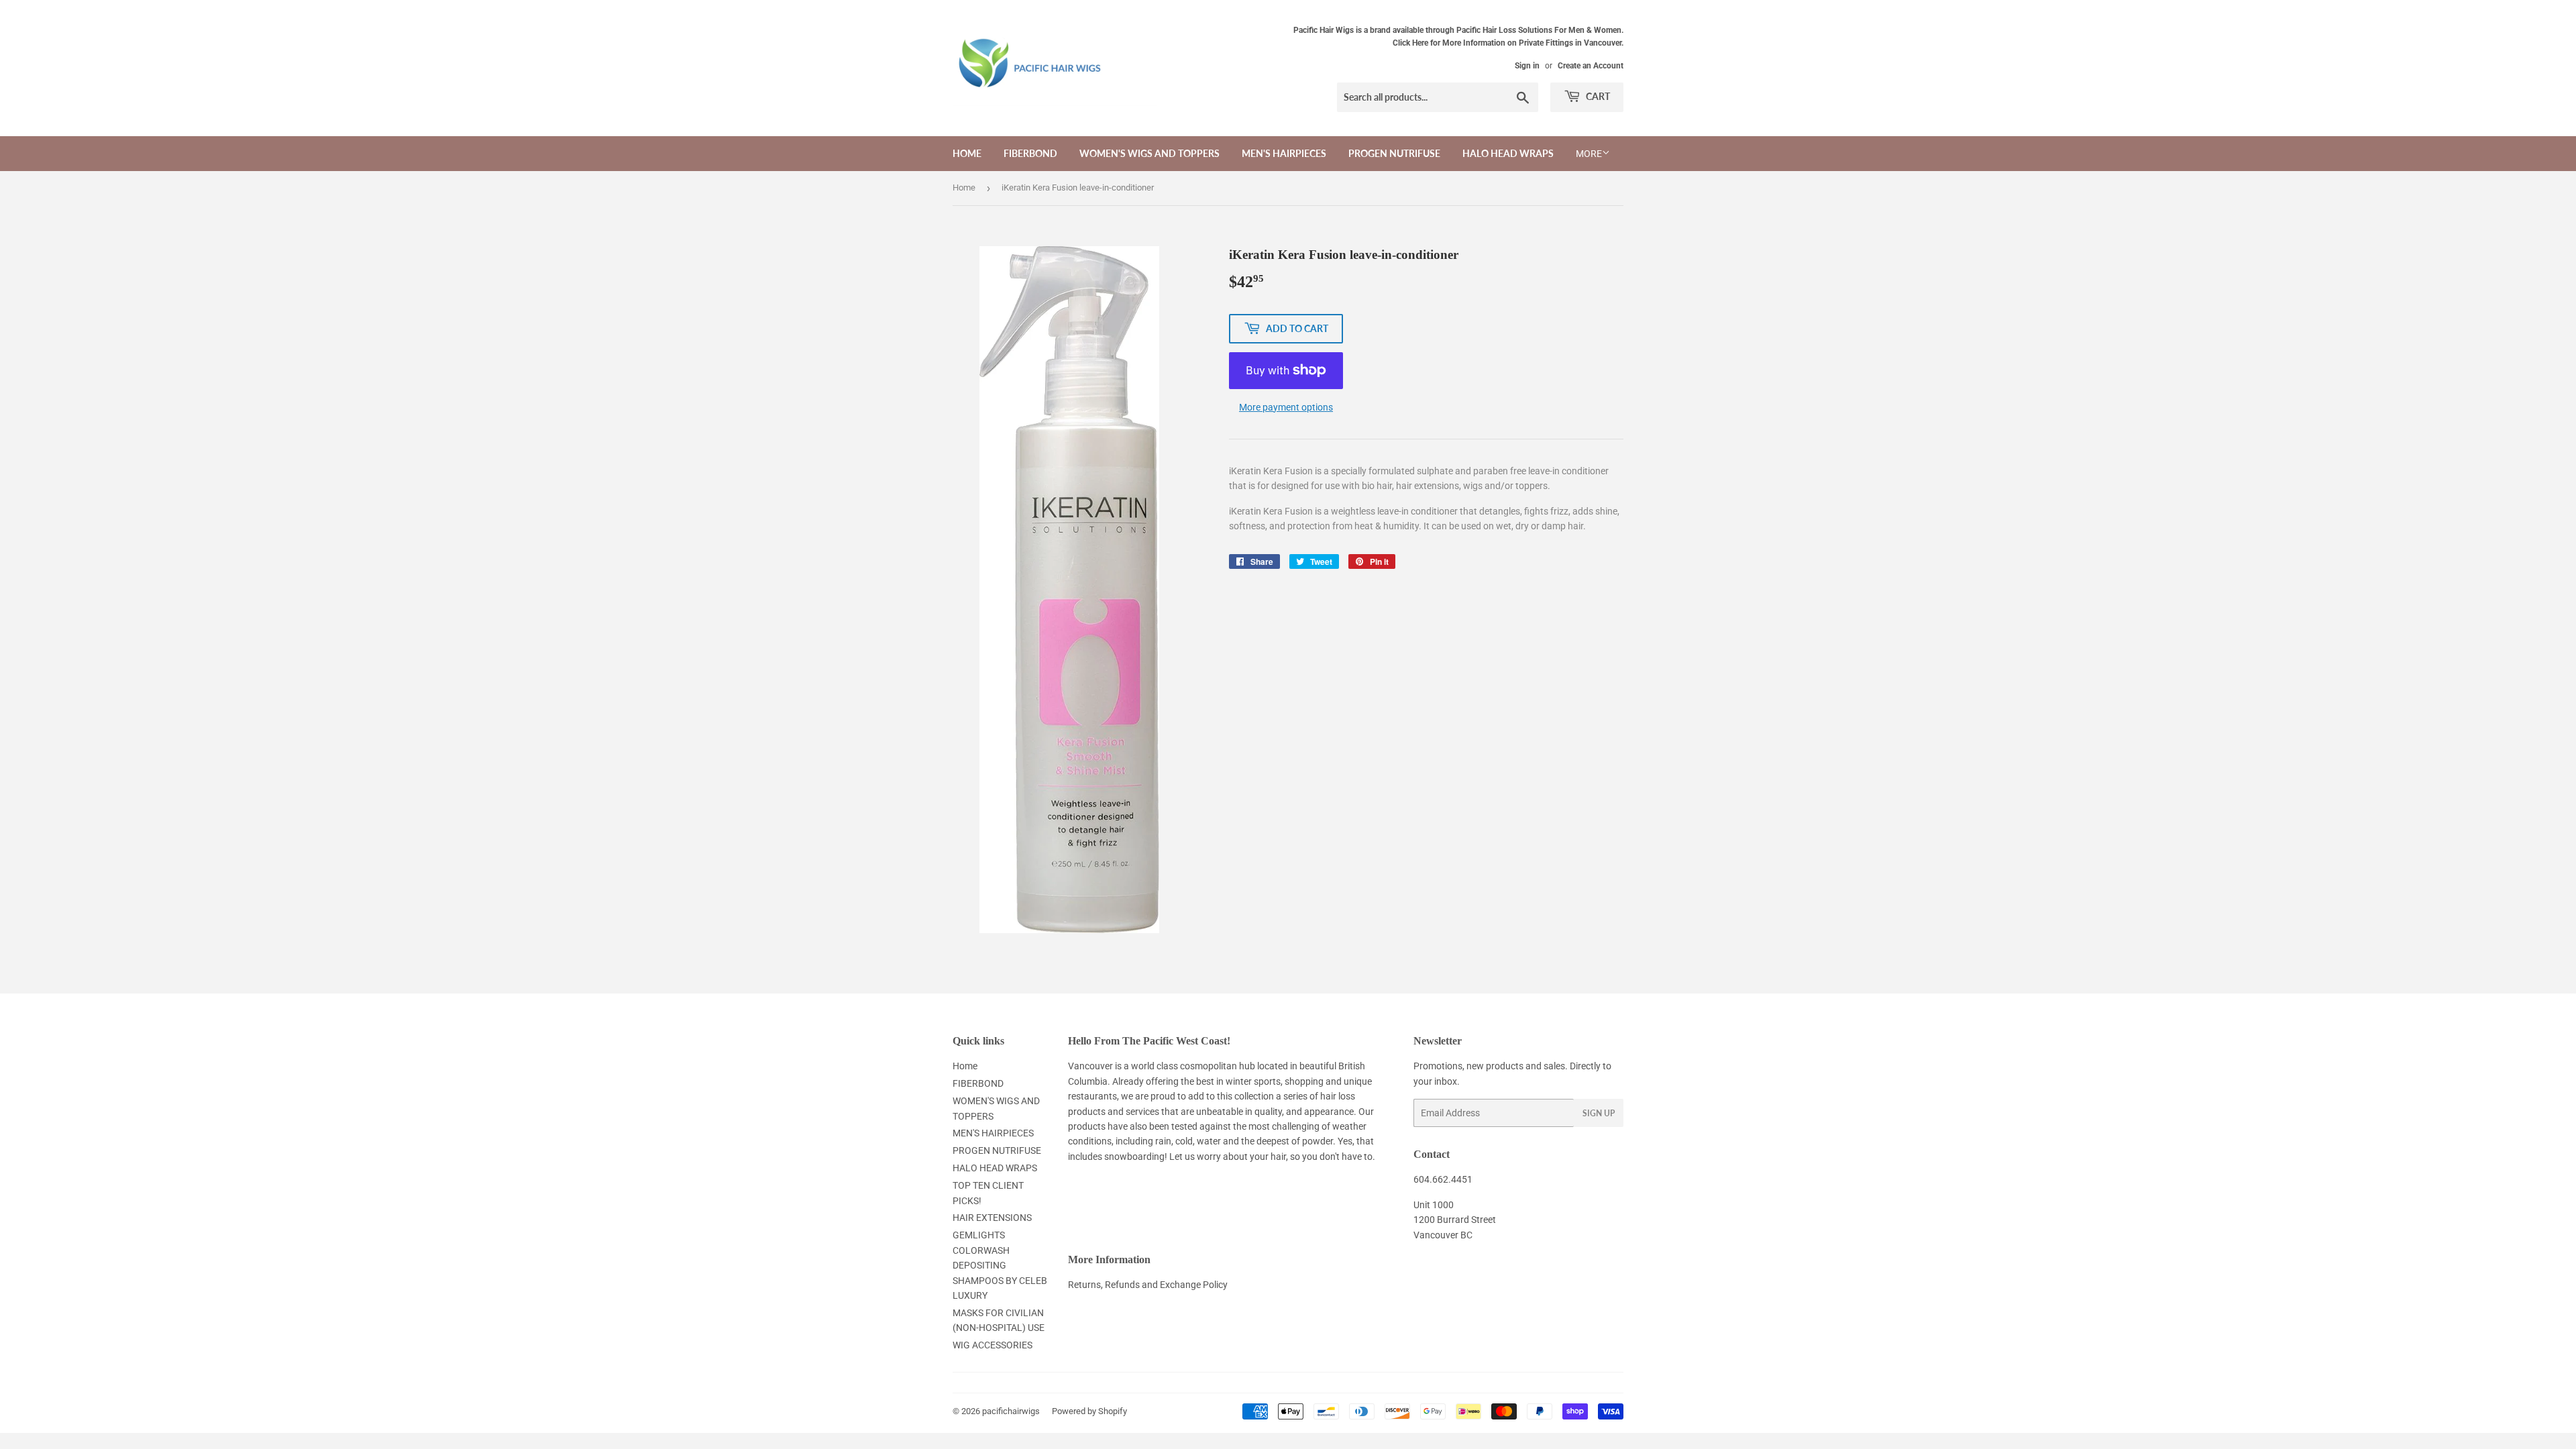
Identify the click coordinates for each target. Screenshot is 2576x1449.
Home (967, 153)
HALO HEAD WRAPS (1508, 153)
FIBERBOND (1030, 153)
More (1589, 154)
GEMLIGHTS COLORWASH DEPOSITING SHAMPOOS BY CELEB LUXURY (1000, 1265)
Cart (1597, 96)
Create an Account (1591, 66)
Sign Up (1599, 1113)
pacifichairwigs (1011, 1411)
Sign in (1527, 66)
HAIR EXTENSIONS (992, 1218)
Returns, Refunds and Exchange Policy (1148, 1285)
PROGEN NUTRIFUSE (1394, 153)
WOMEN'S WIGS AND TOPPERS (1149, 153)
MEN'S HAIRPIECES (1284, 153)
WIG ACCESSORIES (992, 1345)
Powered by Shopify (1089, 1411)
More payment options (1286, 407)
